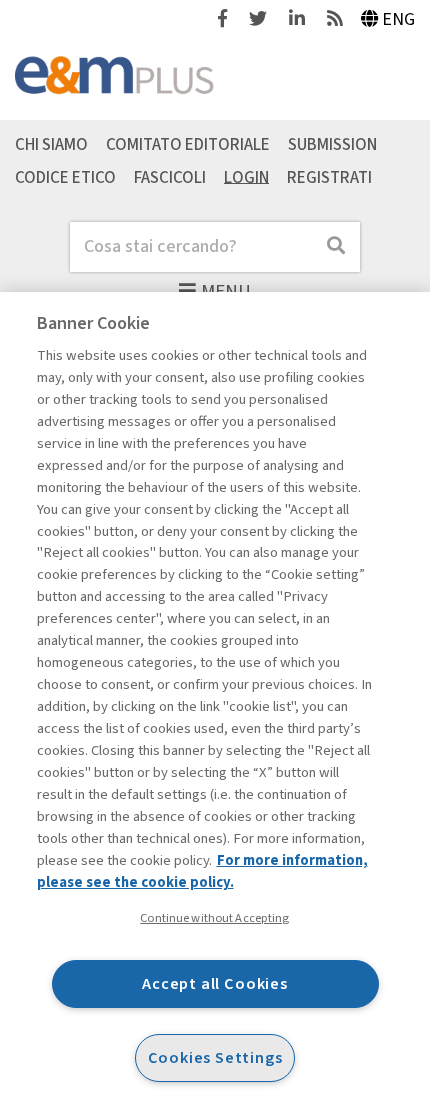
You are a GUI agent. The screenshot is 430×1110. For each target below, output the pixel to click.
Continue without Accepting (214, 918)
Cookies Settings (215, 1057)
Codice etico (65, 177)
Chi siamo (51, 144)
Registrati (329, 177)
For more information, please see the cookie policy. (202, 871)
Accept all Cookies (215, 983)
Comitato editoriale (188, 144)
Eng (398, 19)
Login (246, 177)
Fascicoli (170, 177)
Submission (332, 144)
